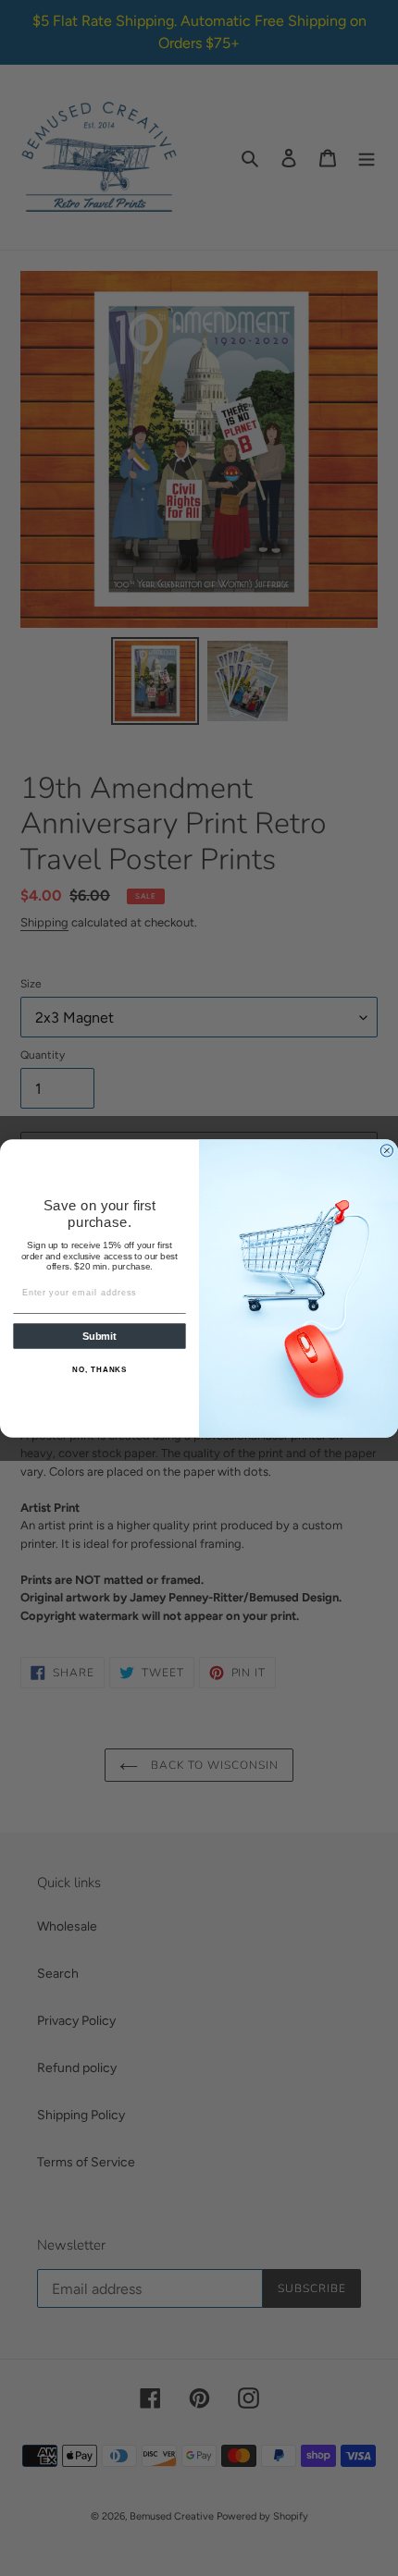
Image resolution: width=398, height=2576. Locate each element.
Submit (99, 1336)
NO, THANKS (99, 1369)
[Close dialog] (386, 1150)
